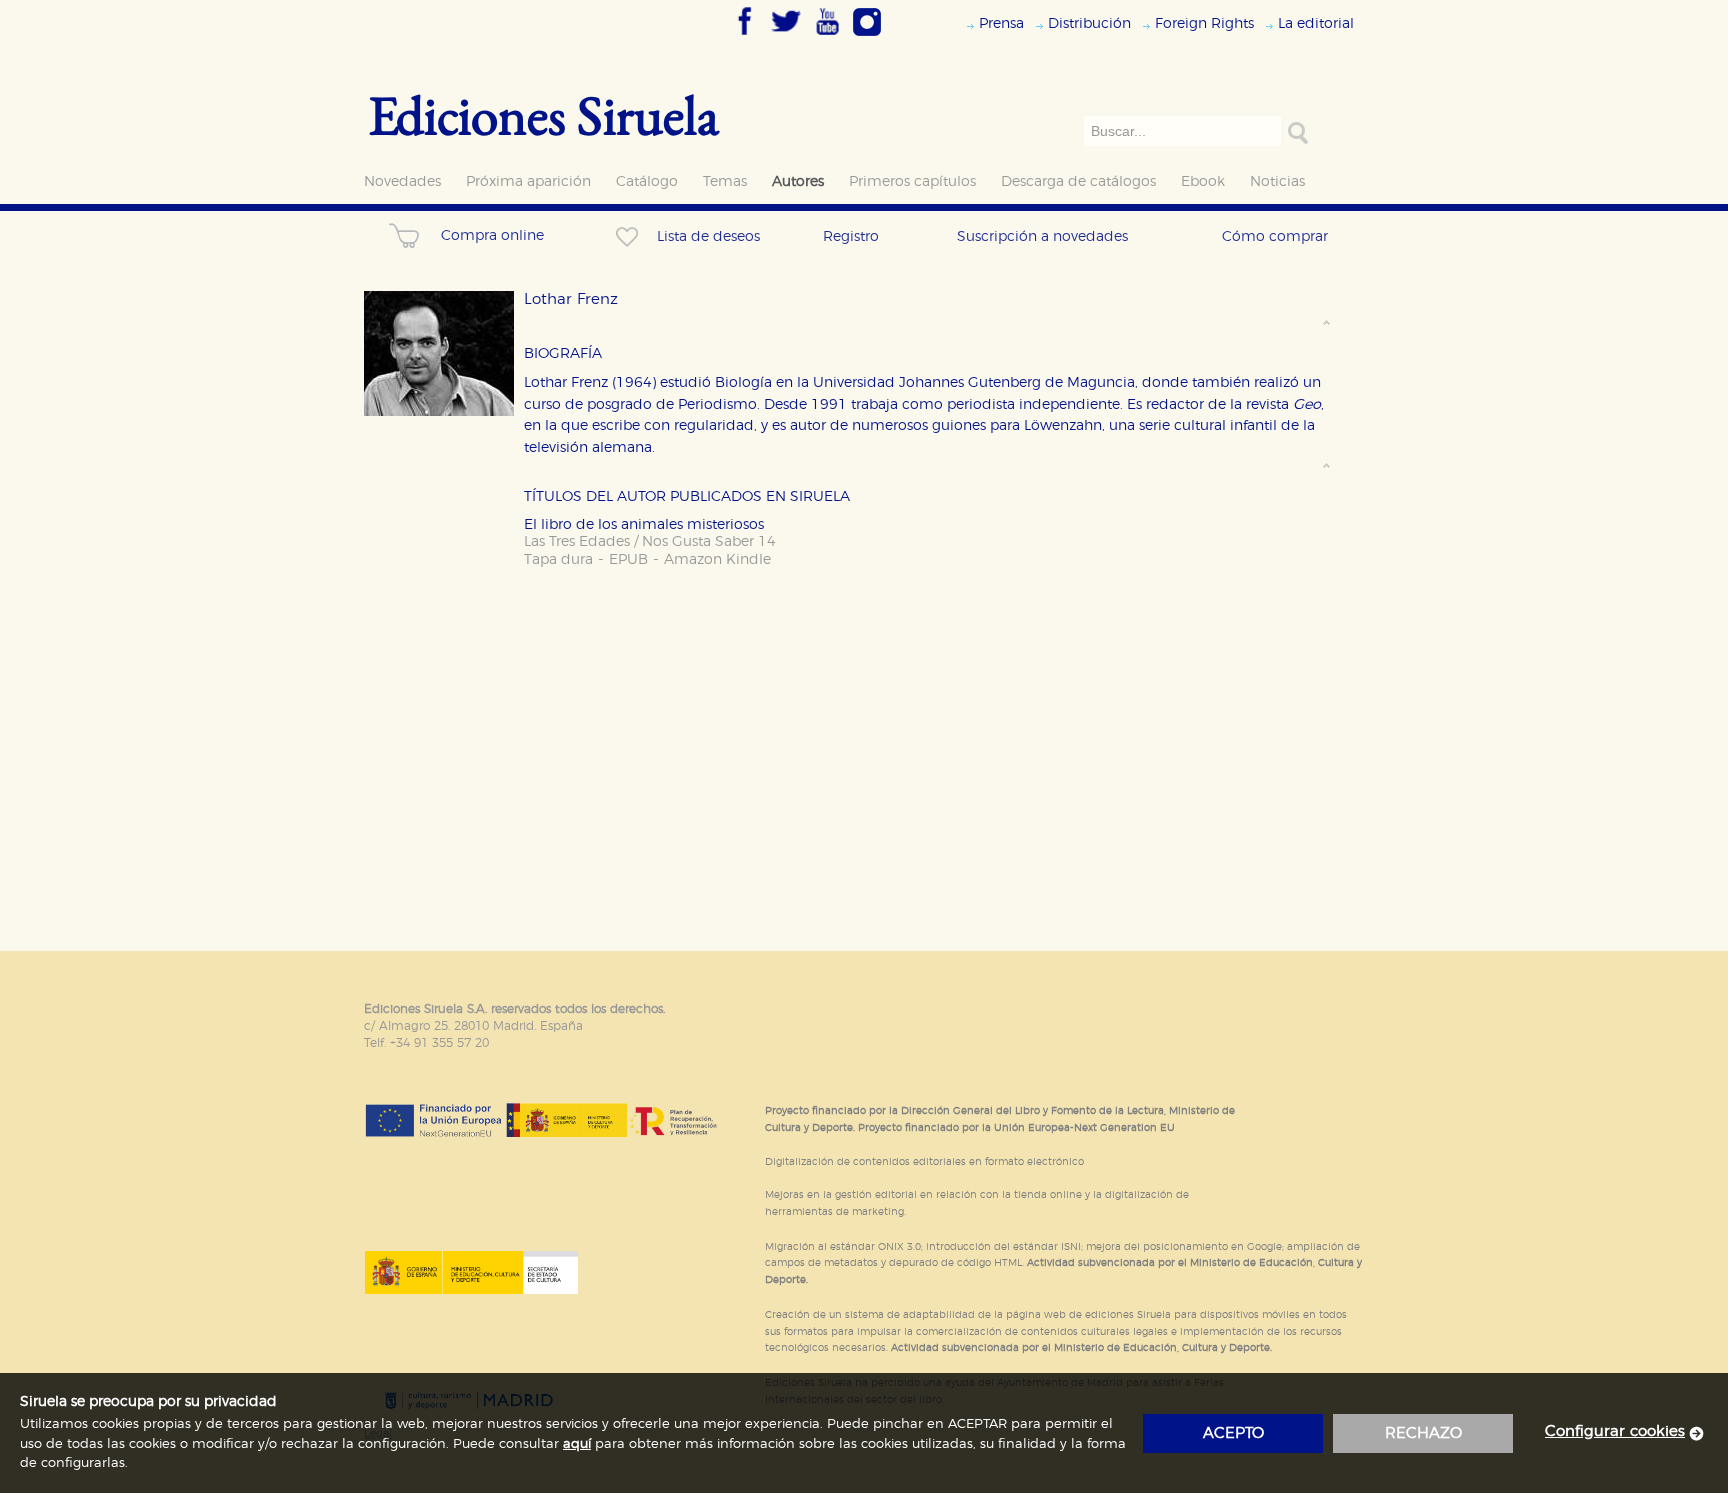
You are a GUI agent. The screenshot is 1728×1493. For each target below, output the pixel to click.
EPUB (628, 559)
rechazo (1423, 1433)
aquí (577, 1444)
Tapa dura (558, 559)
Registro (851, 236)
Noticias (1277, 181)
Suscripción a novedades (1042, 236)
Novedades (402, 181)
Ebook (1203, 181)
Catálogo (647, 181)
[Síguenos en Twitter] (786, 37)
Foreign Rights (1204, 23)
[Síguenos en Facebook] (745, 37)
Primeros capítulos (912, 181)
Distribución (1089, 23)
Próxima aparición (528, 181)
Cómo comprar (1275, 236)
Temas (725, 181)
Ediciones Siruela (544, 114)
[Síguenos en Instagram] (867, 37)
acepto (1233, 1433)
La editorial (1316, 23)
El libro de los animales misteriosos (644, 524)
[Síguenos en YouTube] (827, 37)
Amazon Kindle (717, 559)
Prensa (1001, 23)
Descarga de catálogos (1078, 181)
